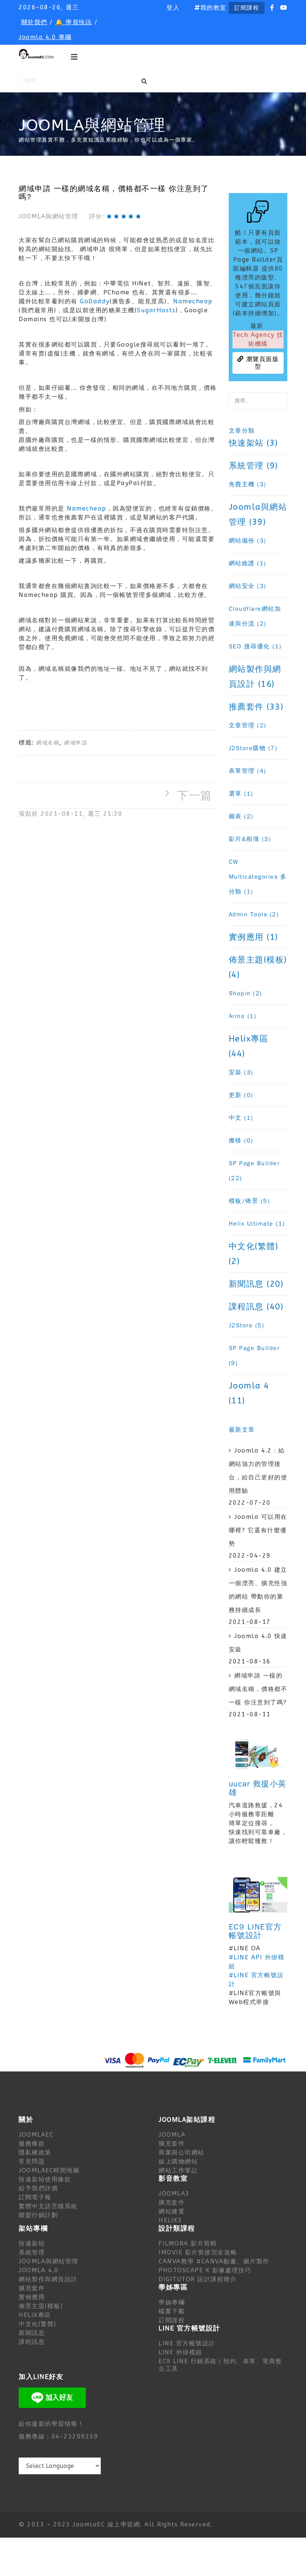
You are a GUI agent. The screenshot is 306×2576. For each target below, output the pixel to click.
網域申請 (76, 743)
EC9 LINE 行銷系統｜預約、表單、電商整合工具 (220, 2365)
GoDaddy (95, 301)
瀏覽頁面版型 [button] (261, 363)
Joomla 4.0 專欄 (45, 37)
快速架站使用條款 (45, 2179)
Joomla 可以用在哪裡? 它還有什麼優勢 (258, 1530)
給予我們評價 (38, 2188)
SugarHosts (156, 310)
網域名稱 (48, 743)
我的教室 (213, 8)
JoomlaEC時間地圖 (49, 2170)
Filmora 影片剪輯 (188, 2243)
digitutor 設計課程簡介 (198, 2279)
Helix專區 (35, 2315)
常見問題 (32, 2161)
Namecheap (193, 301)
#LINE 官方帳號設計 (256, 1980)
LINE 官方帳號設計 (187, 2343)
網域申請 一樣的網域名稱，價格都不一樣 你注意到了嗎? (258, 1689)
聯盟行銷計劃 (38, 2215)
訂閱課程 (247, 8)
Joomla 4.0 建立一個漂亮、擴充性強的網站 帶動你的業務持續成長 (258, 1590)
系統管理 (32, 2252)
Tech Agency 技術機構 (258, 339)
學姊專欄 (172, 2302)
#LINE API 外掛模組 (257, 1962)
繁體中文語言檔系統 (48, 2206)
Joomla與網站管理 (49, 216)
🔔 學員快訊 (74, 22)
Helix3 (170, 2220)
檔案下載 (172, 2311)
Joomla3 (174, 2193)
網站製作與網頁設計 (48, 2279)
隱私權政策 (35, 2153)
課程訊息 (32, 2342)
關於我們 (34, 22)
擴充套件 (172, 2144)
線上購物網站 (178, 2161)
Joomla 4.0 (39, 2270)
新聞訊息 (32, 2333)
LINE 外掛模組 (180, 2352)
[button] (173, 8)
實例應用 (32, 2297)
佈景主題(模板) (41, 2306)
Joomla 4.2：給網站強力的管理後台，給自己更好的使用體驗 (258, 1471)
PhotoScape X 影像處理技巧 (205, 2270)
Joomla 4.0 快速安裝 (258, 1643)
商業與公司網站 (182, 2153)
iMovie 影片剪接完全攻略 (198, 2252)
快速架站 (32, 2243)
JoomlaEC (36, 2135)
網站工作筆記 (178, 2170)
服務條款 (32, 2144)
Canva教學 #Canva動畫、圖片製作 (214, 2261)
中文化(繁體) (38, 2324)
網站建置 (172, 2211)
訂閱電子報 (35, 2197)
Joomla (172, 2135)
